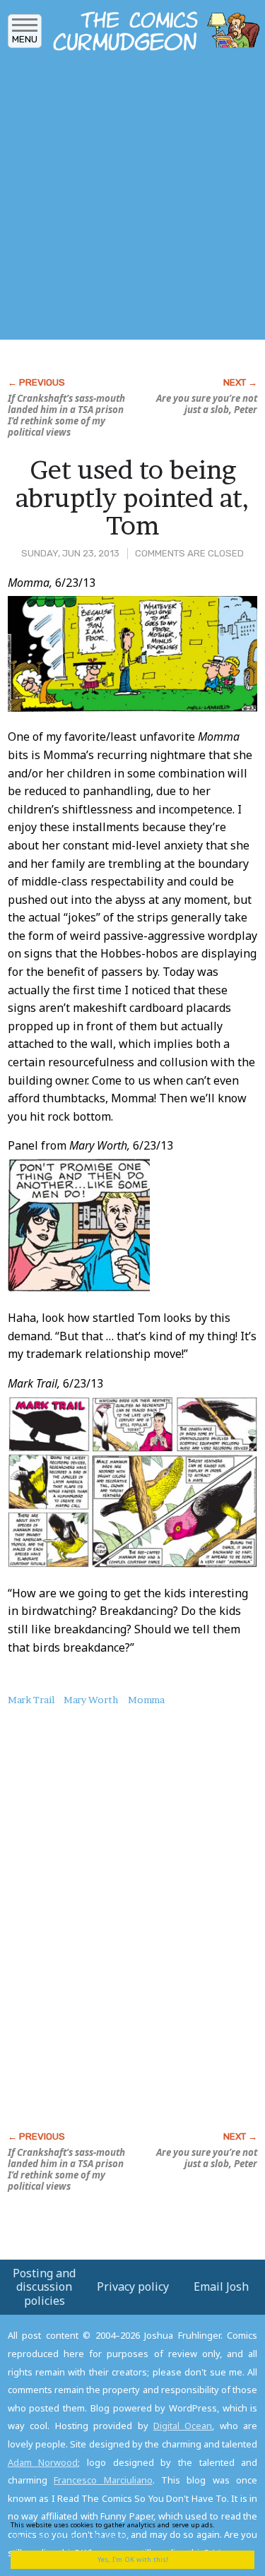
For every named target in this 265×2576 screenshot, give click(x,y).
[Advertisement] (132, 199)
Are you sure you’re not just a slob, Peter (207, 404)
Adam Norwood (43, 2462)
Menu (25, 39)
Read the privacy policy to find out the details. (128, 2530)
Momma (146, 1700)
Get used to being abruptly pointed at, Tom (132, 497)
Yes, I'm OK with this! (133, 2559)
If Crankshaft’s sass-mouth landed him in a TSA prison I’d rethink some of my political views (66, 415)
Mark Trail (31, 1700)
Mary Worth (91, 1700)
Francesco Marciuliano (103, 2480)
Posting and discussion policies (44, 2286)
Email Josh (221, 2286)
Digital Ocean (183, 2426)
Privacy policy (133, 2286)
